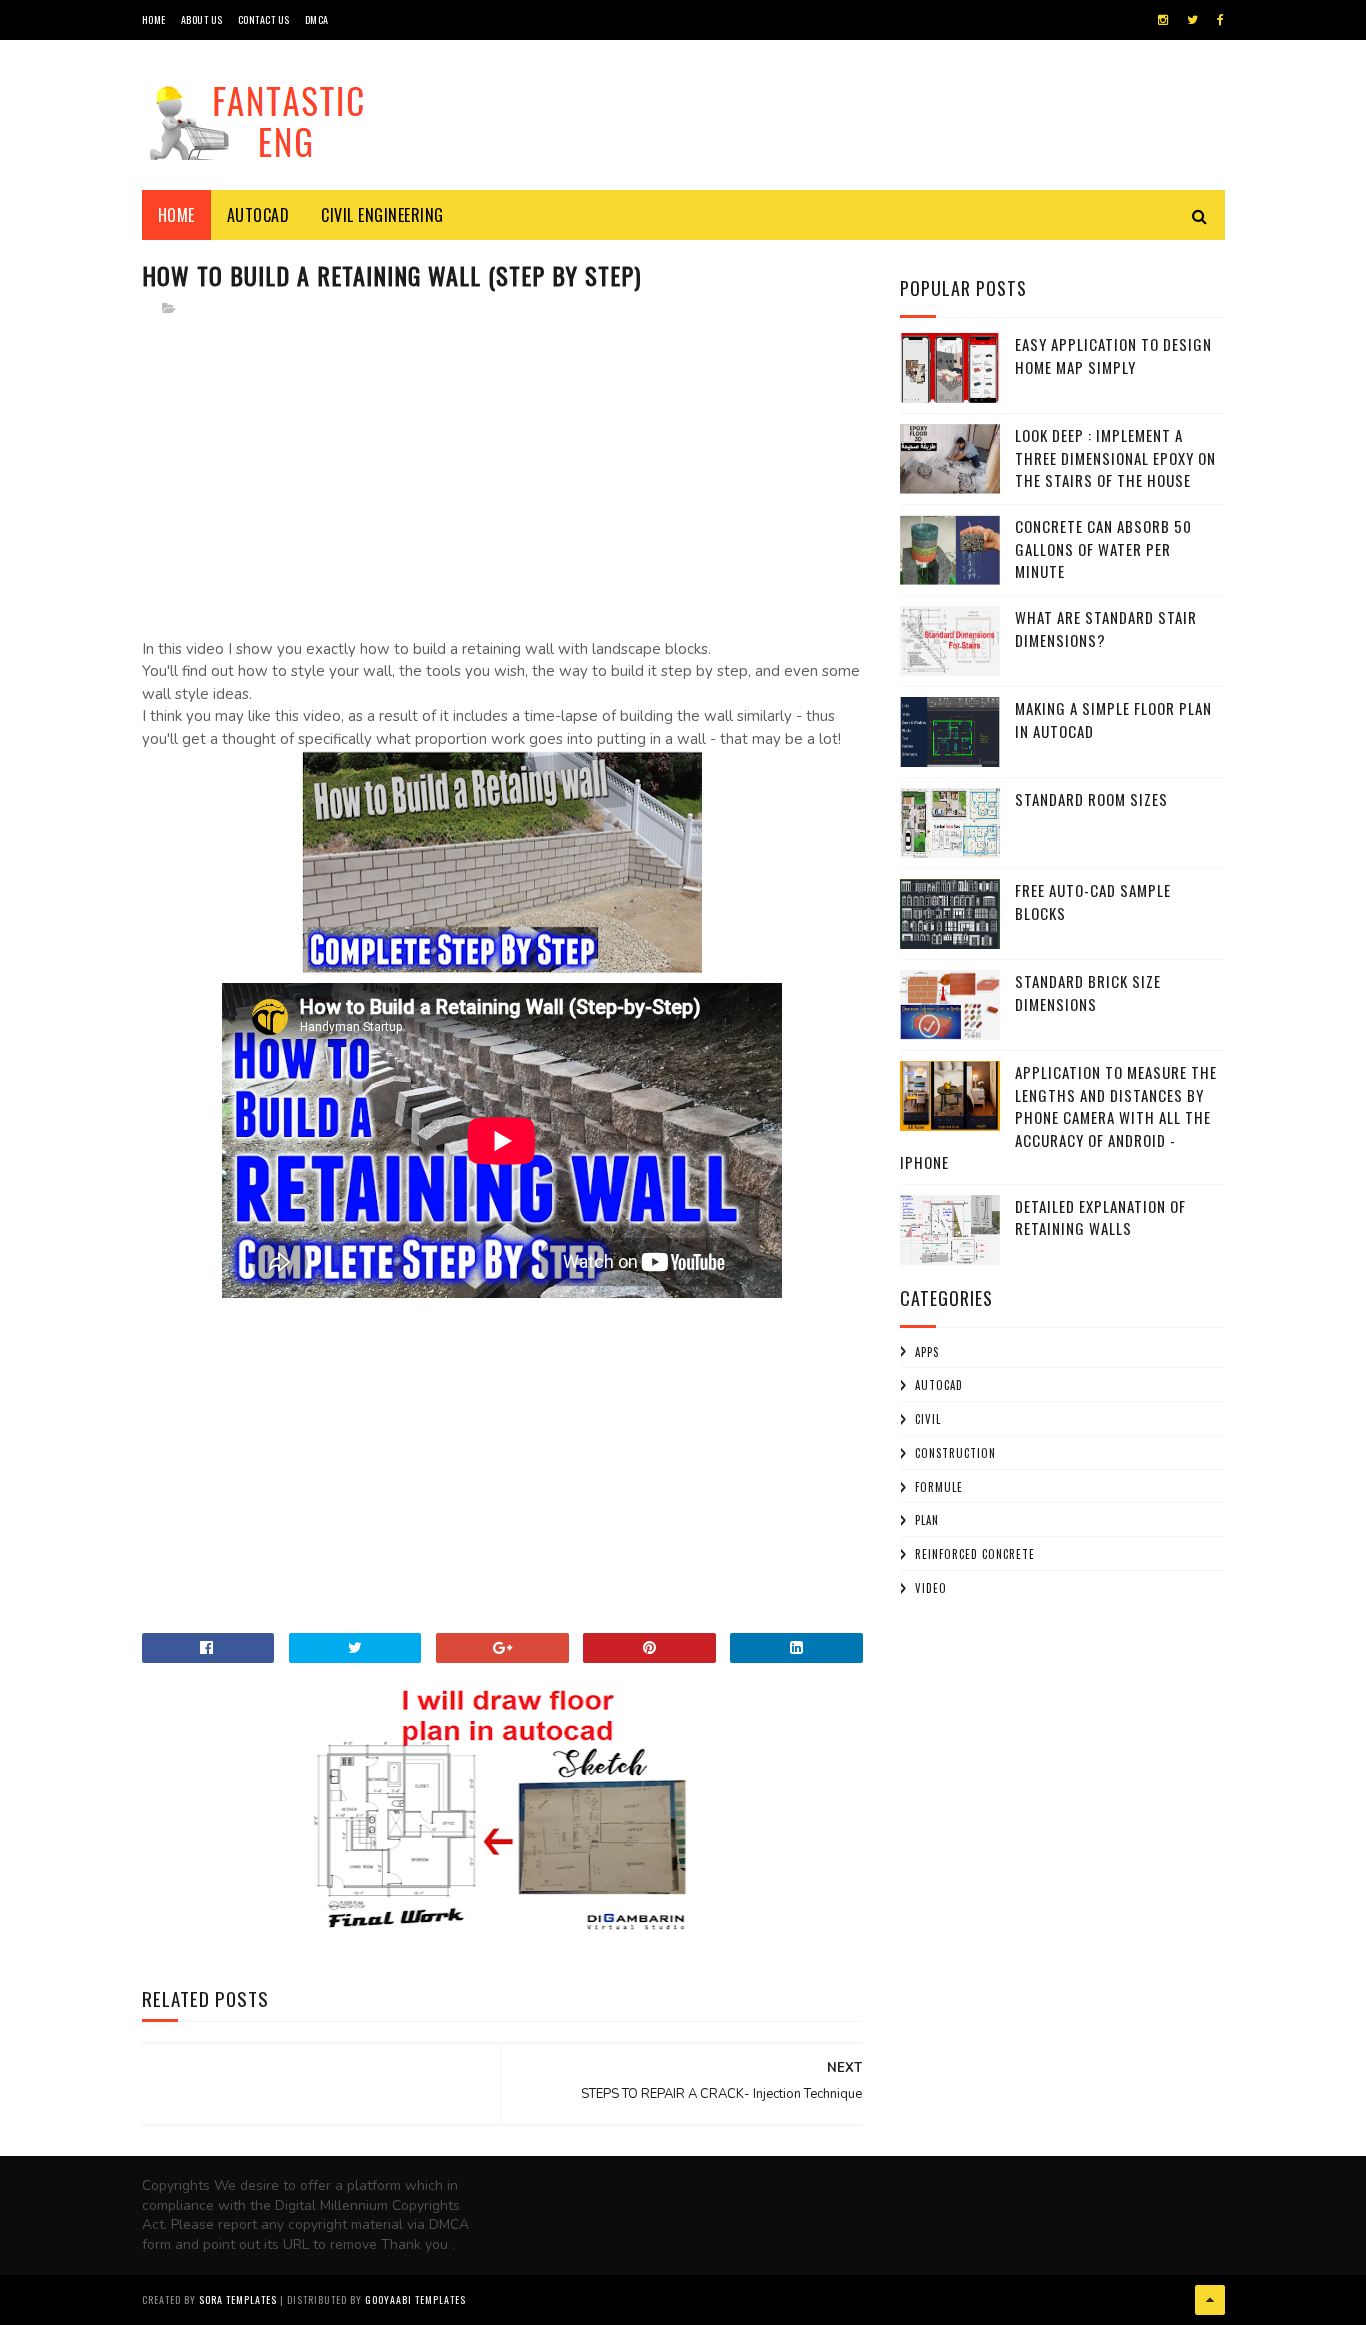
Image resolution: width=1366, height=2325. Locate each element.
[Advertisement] (503, 475)
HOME (154, 19)
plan (927, 1520)
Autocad (258, 215)
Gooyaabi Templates (415, 2299)
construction (955, 1453)
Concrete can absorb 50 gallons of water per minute (1103, 548)
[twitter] (1192, 20)
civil (928, 1419)
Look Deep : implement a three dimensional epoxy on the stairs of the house (1115, 457)
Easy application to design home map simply (1113, 355)
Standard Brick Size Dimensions (1088, 992)
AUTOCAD (939, 1385)
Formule (939, 1487)
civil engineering (382, 215)
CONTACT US (264, 19)
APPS (927, 1352)
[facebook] (1220, 20)
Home (176, 215)
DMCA (317, 19)
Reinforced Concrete (975, 1554)
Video (931, 1588)
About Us (202, 19)
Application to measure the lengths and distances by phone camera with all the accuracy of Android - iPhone (1058, 1117)
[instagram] (1163, 20)
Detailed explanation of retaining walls (1100, 1217)
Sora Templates (238, 2299)
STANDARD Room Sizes (1091, 799)
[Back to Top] (1210, 2300)
